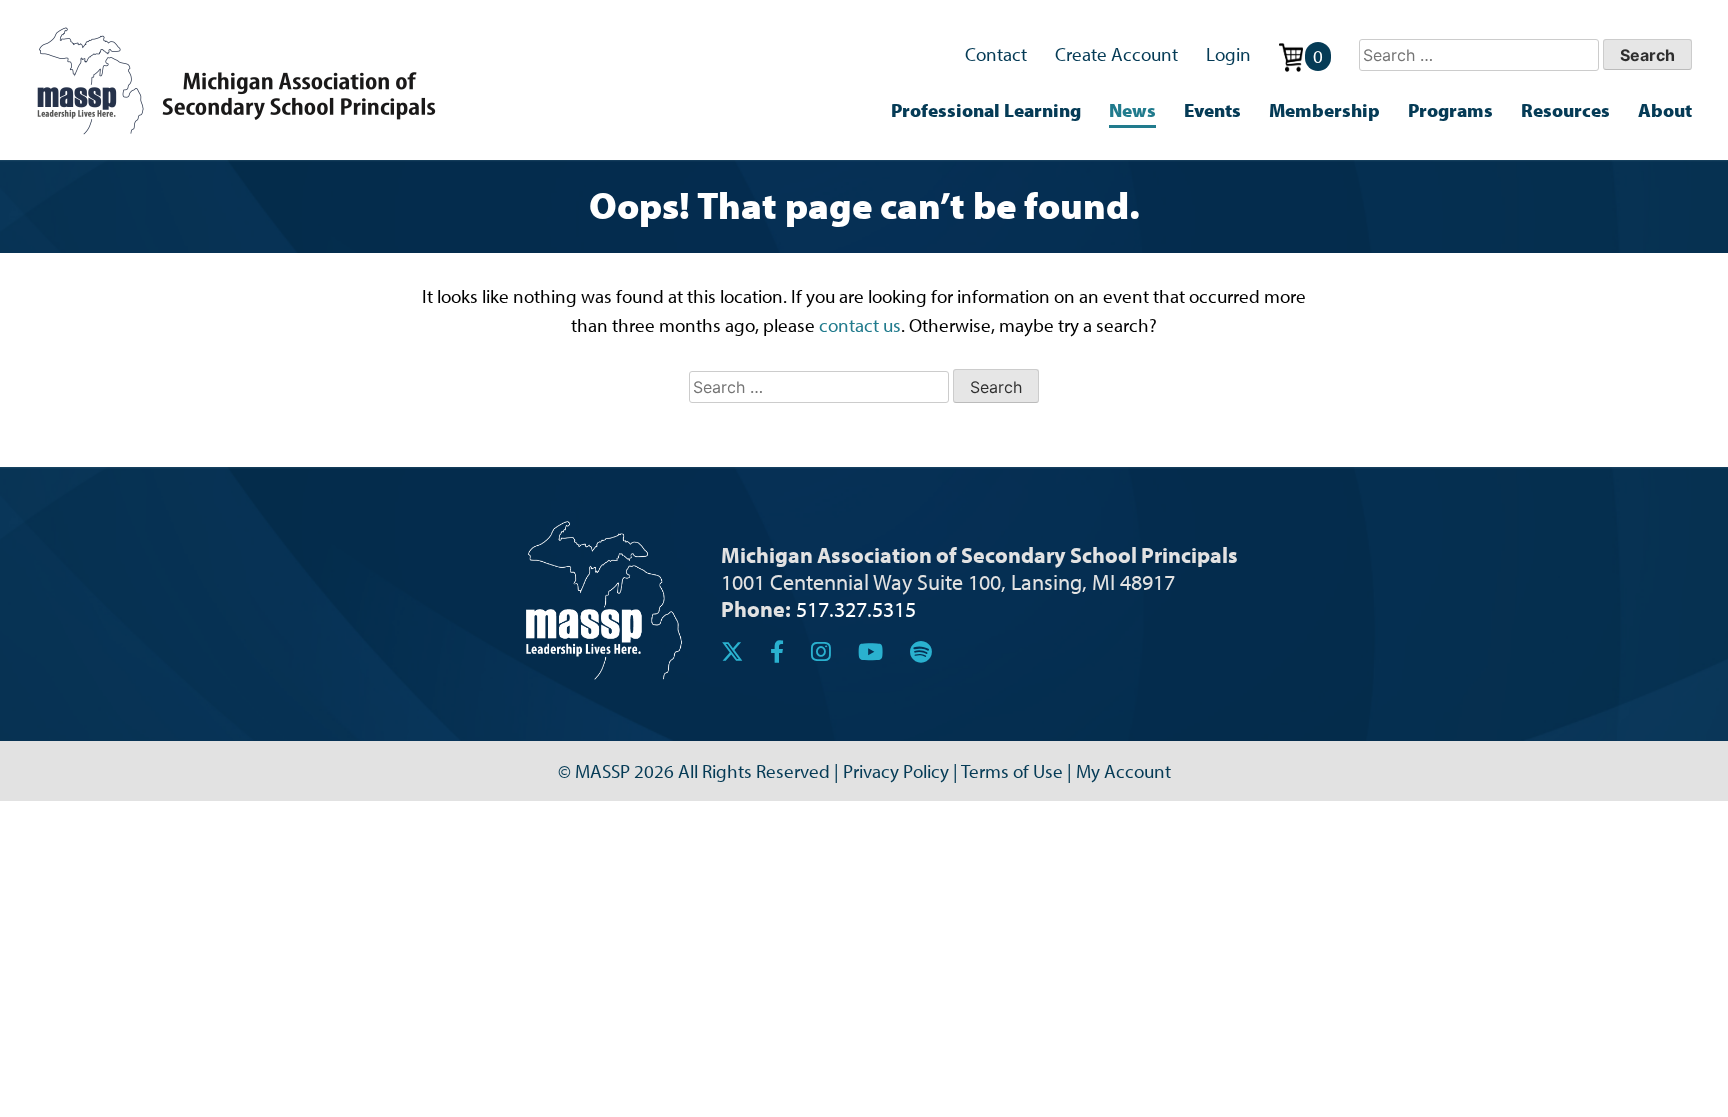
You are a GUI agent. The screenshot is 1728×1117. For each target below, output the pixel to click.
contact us (860, 325)
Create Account (1116, 54)
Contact (996, 54)
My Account (1123, 771)
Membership (1324, 110)
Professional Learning (986, 110)
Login (1228, 54)
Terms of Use (1012, 771)
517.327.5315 (856, 608)
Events (1212, 110)
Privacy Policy (896, 771)
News (1132, 110)
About (1665, 110)
